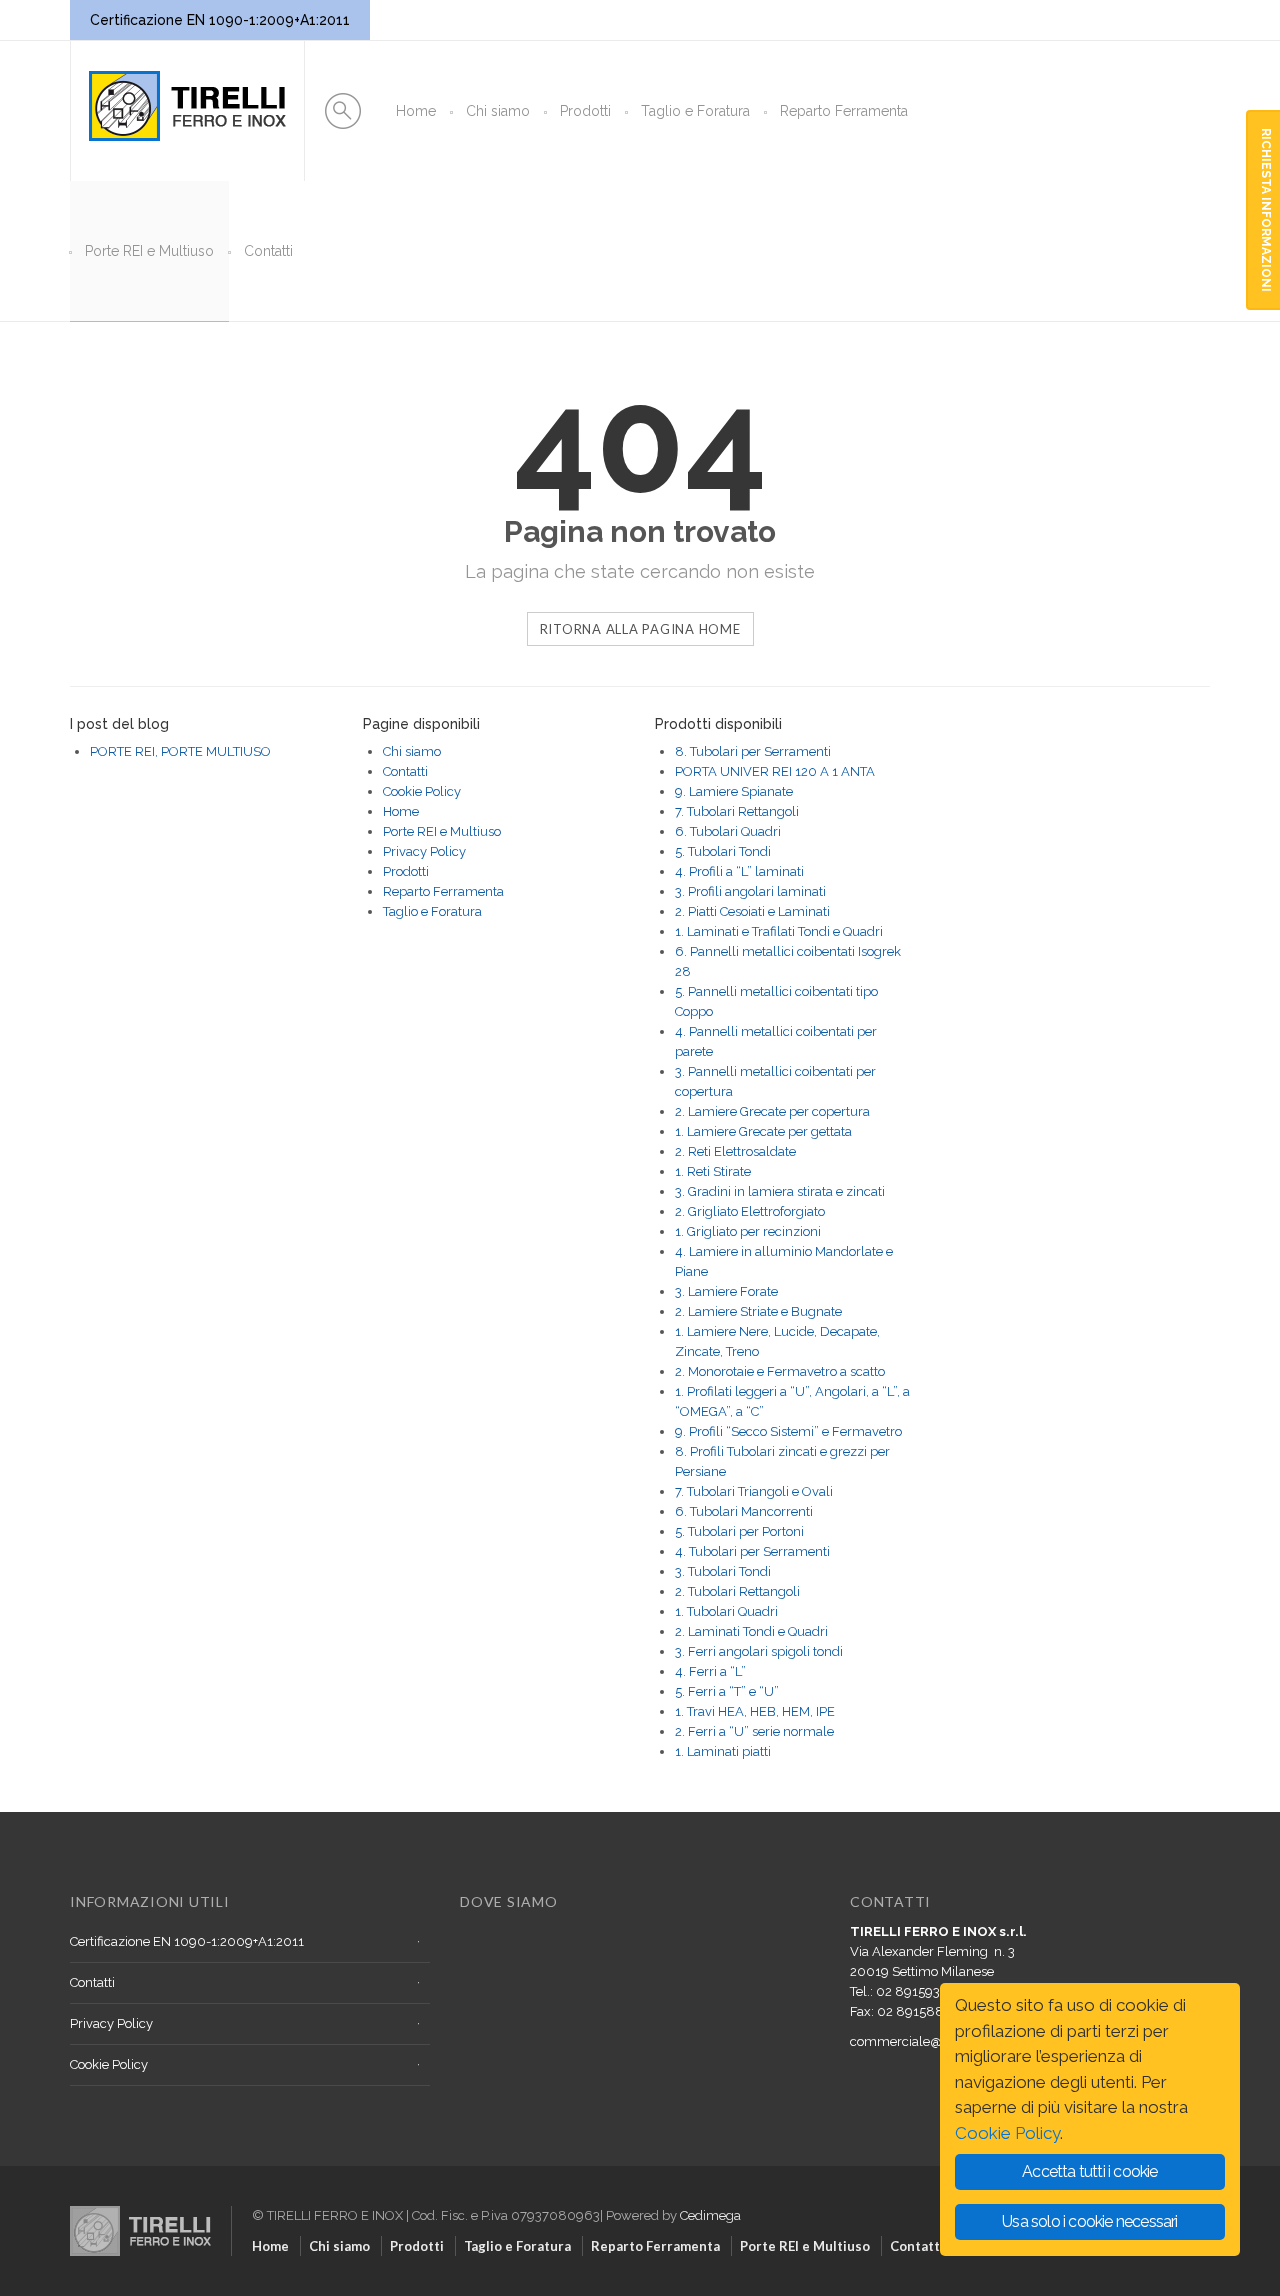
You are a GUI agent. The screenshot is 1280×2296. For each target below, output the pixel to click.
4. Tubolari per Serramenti (752, 1551)
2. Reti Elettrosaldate (735, 1151)
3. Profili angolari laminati (750, 891)
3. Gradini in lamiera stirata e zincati (780, 1191)
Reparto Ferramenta (844, 111)
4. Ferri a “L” (710, 1671)
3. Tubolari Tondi (723, 1571)
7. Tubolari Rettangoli (737, 811)
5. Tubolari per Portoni (739, 1531)
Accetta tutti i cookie (1089, 2171)
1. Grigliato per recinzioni (748, 1231)
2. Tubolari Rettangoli (737, 1591)
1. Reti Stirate (713, 1171)
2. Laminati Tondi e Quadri (751, 1631)
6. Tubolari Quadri (728, 831)
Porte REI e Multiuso (149, 251)
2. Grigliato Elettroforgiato (750, 1211)
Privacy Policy (424, 851)
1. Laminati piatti (723, 1751)
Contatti (268, 251)
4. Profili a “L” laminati (739, 871)
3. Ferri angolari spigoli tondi (759, 1651)
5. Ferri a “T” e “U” (727, 1691)
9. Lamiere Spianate (734, 791)
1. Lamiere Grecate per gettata (763, 1131)
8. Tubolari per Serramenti (753, 751)
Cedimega (710, 2215)
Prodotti (585, 111)
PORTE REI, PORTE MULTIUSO (180, 751)
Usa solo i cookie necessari (1089, 2221)
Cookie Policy (422, 791)
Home (416, 111)
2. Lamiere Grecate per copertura (772, 1111)
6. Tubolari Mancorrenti (744, 1511)
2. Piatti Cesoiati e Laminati (752, 911)
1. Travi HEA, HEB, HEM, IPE (755, 1711)
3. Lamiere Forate (726, 1291)
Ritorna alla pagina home (640, 629)
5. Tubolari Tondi (723, 851)
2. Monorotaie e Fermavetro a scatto (780, 1371)
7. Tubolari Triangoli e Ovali (754, 1491)
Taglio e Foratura (695, 111)
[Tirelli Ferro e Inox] (150, 2211)
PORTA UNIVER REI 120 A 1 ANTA (775, 771)
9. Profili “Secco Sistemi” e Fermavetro (788, 1431)
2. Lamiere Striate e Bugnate (758, 1311)
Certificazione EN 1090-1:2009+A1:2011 (187, 1941)
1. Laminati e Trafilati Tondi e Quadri (779, 931)
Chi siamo (498, 111)
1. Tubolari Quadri (726, 1611)
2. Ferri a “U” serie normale (754, 1731)
